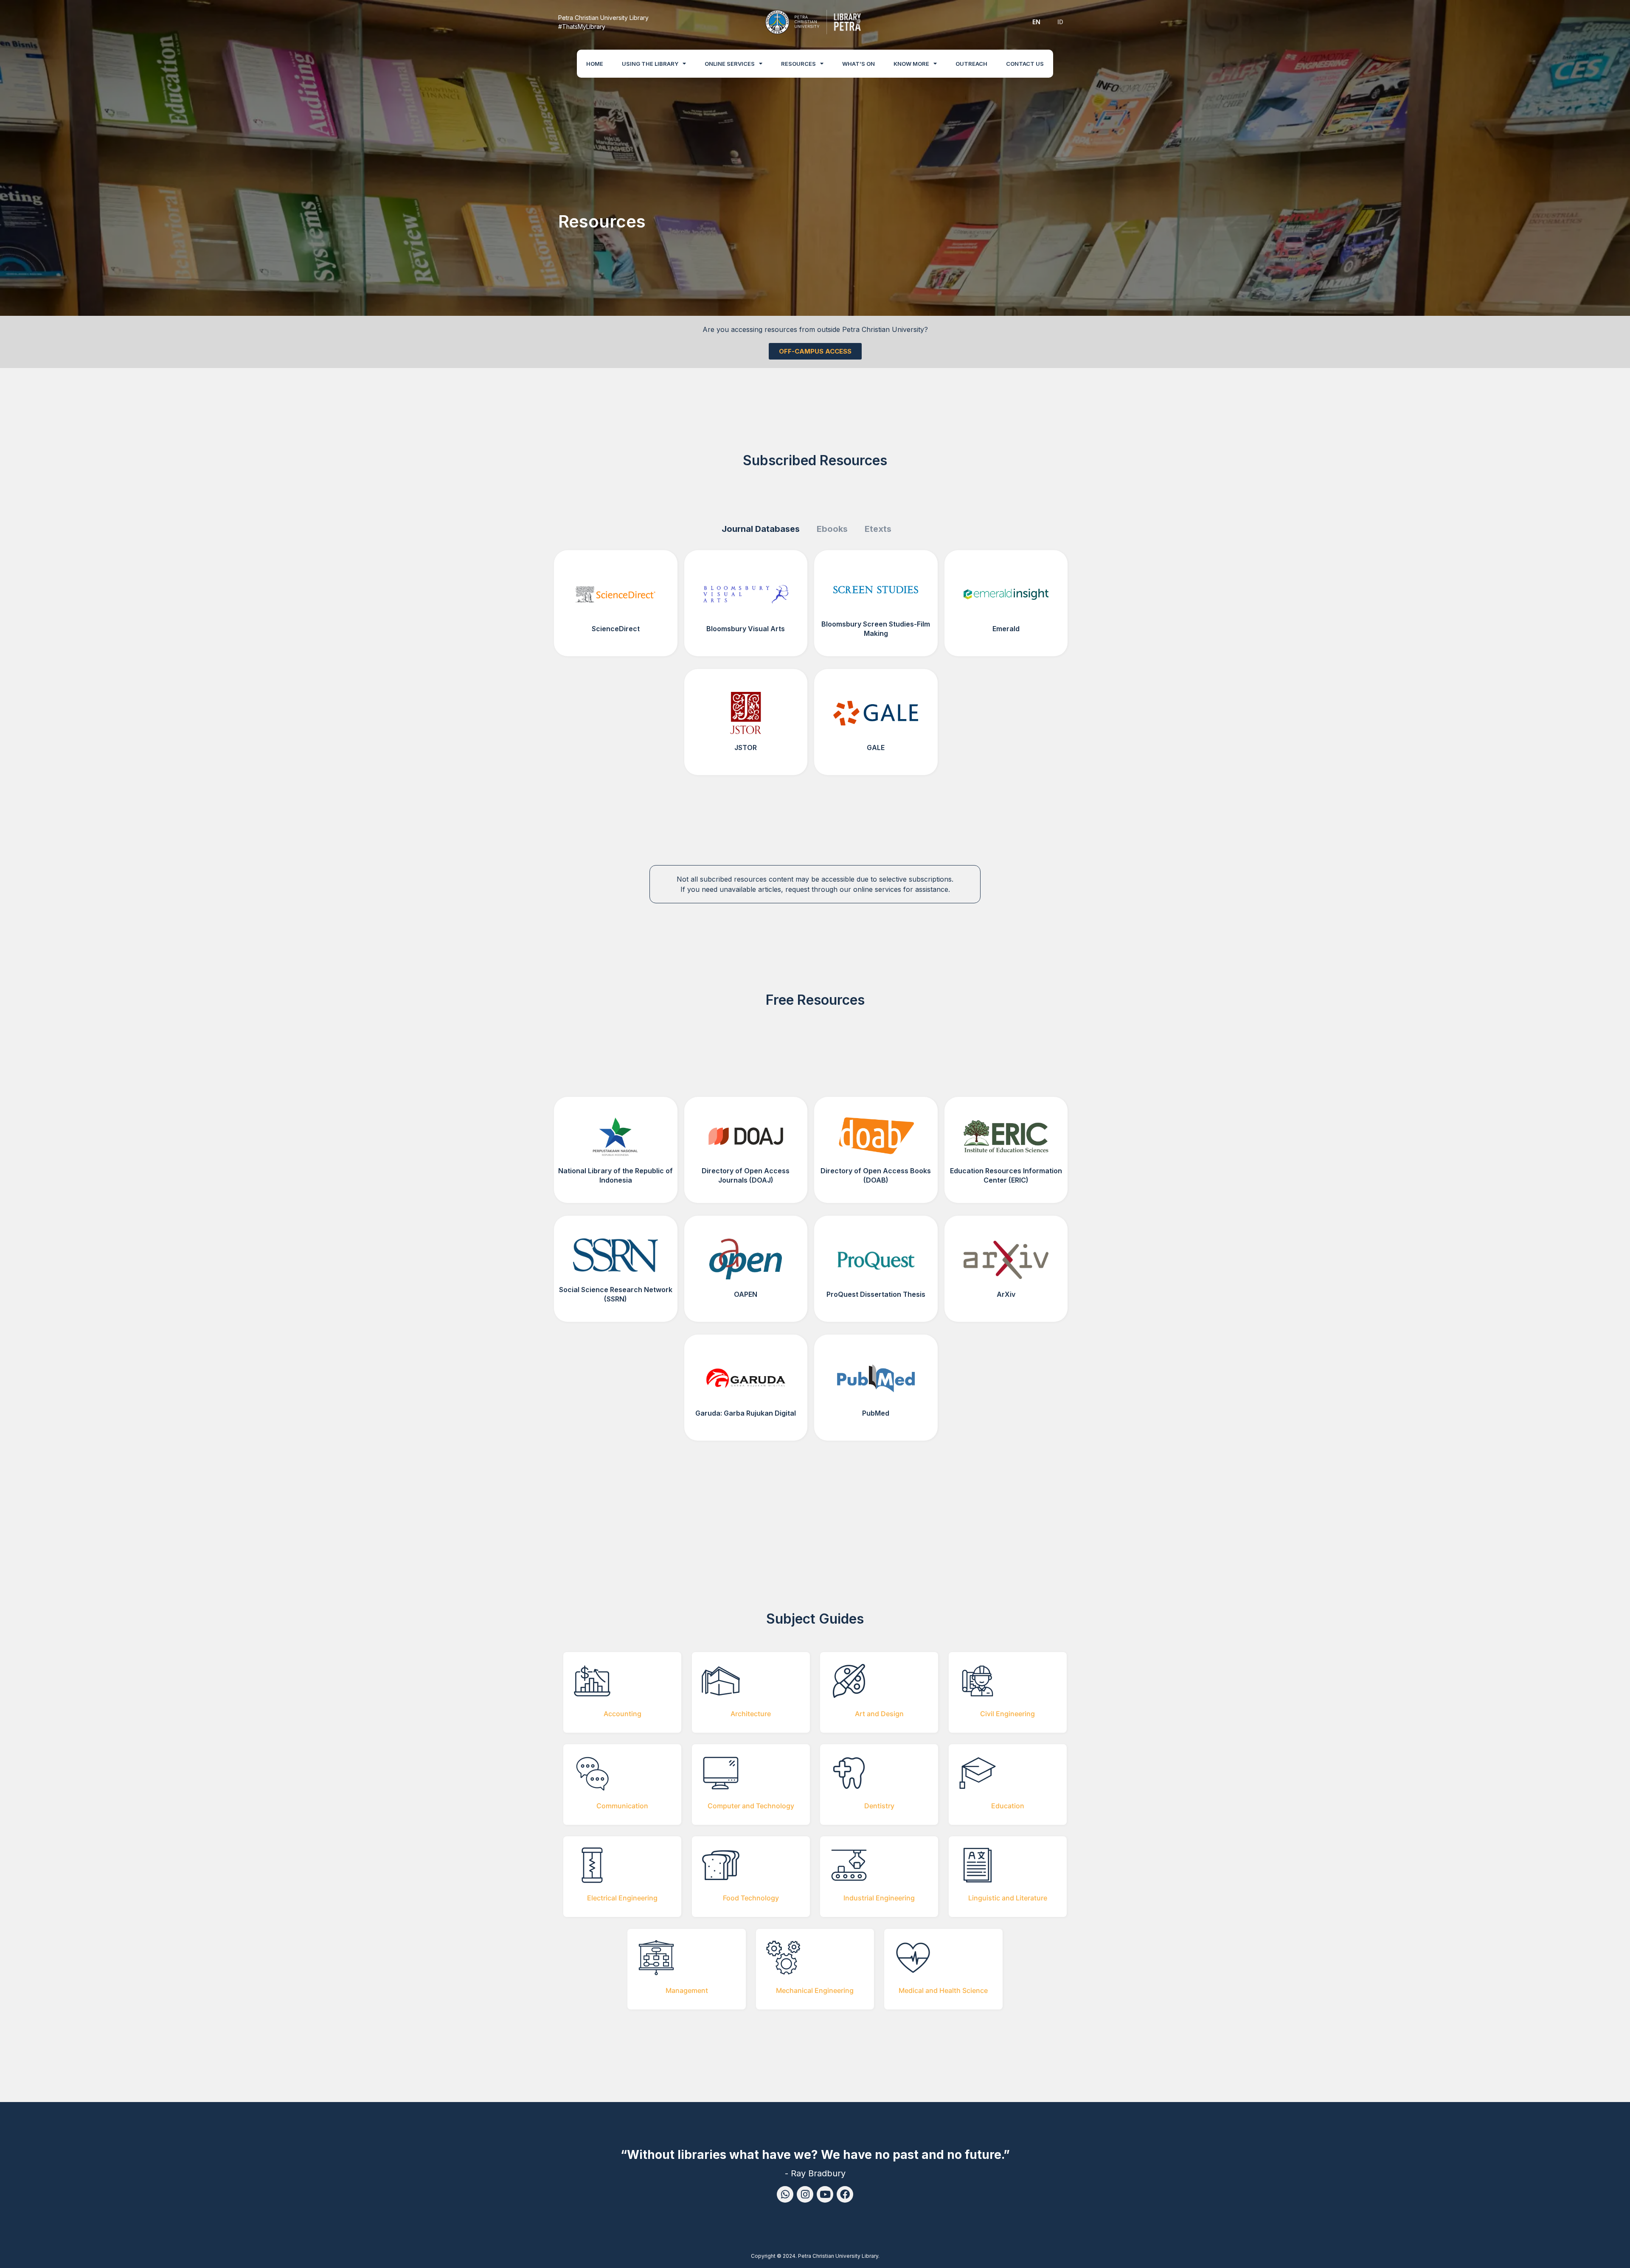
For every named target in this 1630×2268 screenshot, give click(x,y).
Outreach (971, 64)
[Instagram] (805, 2194)
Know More (911, 64)
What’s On (859, 64)
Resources (798, 64)
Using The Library (650, 64)
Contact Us (1025, 64)
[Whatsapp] (785, 2194)
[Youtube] (825, 2194)
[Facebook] (845, 2194)
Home (595, 64)
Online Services (730, 64)
